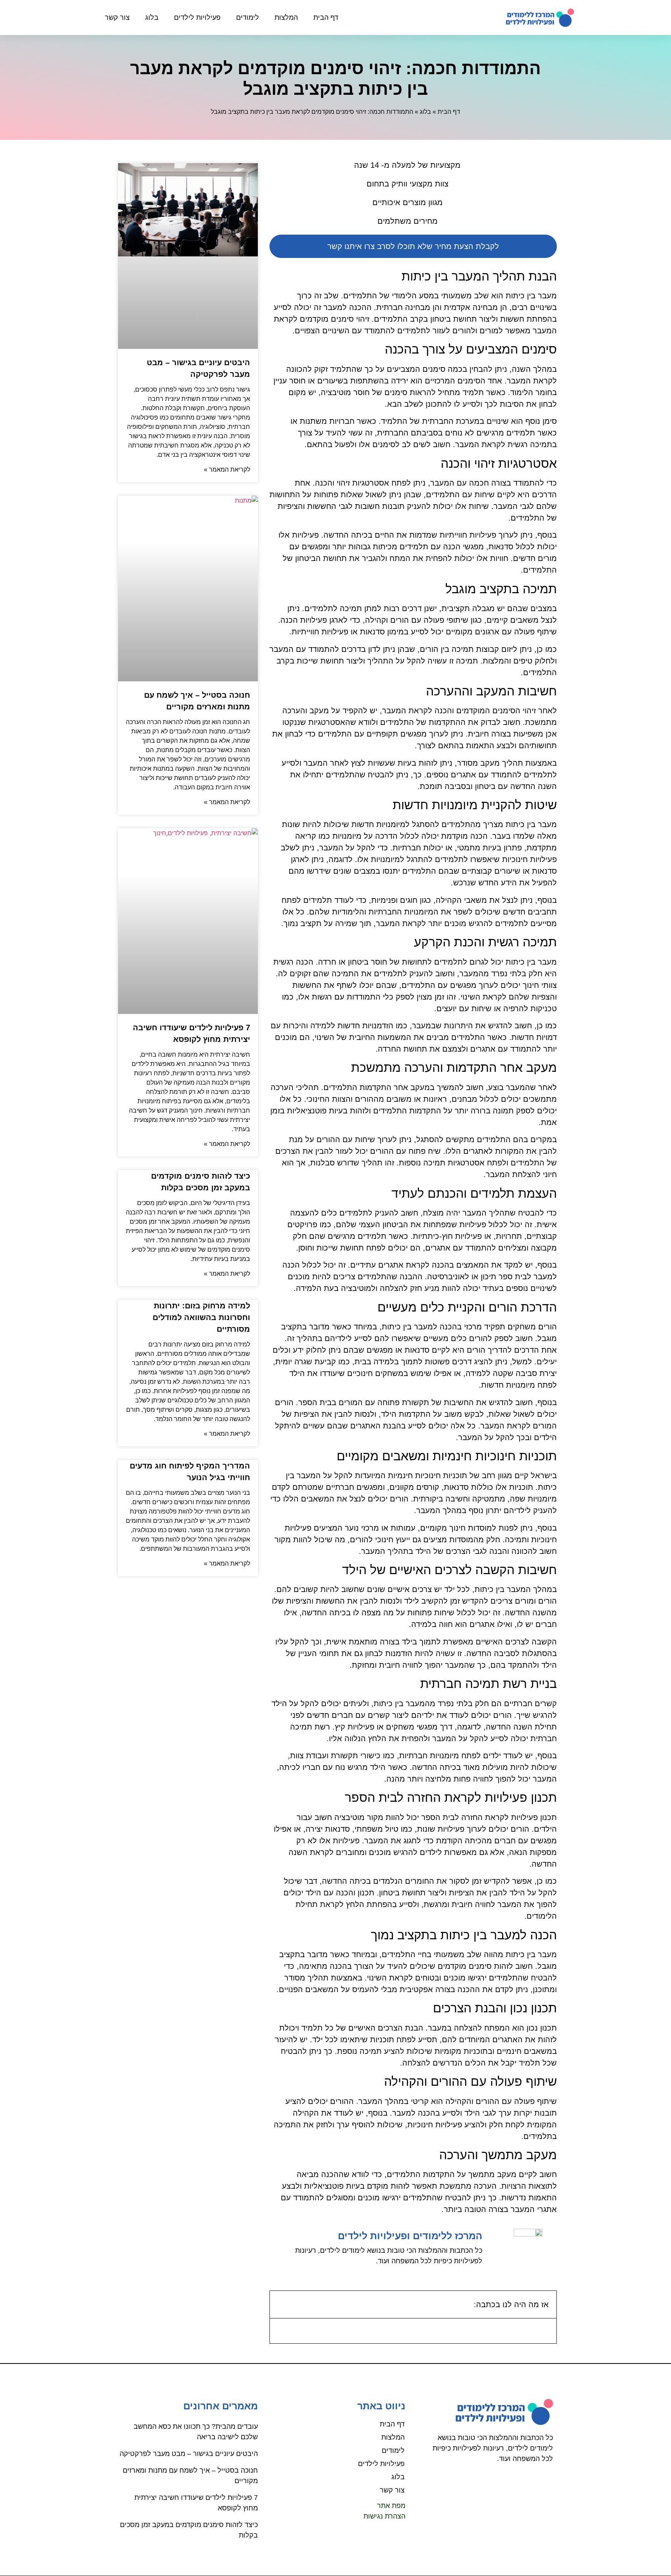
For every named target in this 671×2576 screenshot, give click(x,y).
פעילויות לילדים (197, 17)
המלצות (286, 17)
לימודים (248, 17)
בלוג (152, 17)
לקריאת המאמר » (227, 469)
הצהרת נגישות (384, 2516)
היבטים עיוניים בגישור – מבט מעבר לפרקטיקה (189, 2454)
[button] (281, 2304)
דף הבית (326, 17)
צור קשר (117, 17)
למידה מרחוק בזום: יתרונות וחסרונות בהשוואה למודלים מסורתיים (201, 1317)
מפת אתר (391, 2506)
